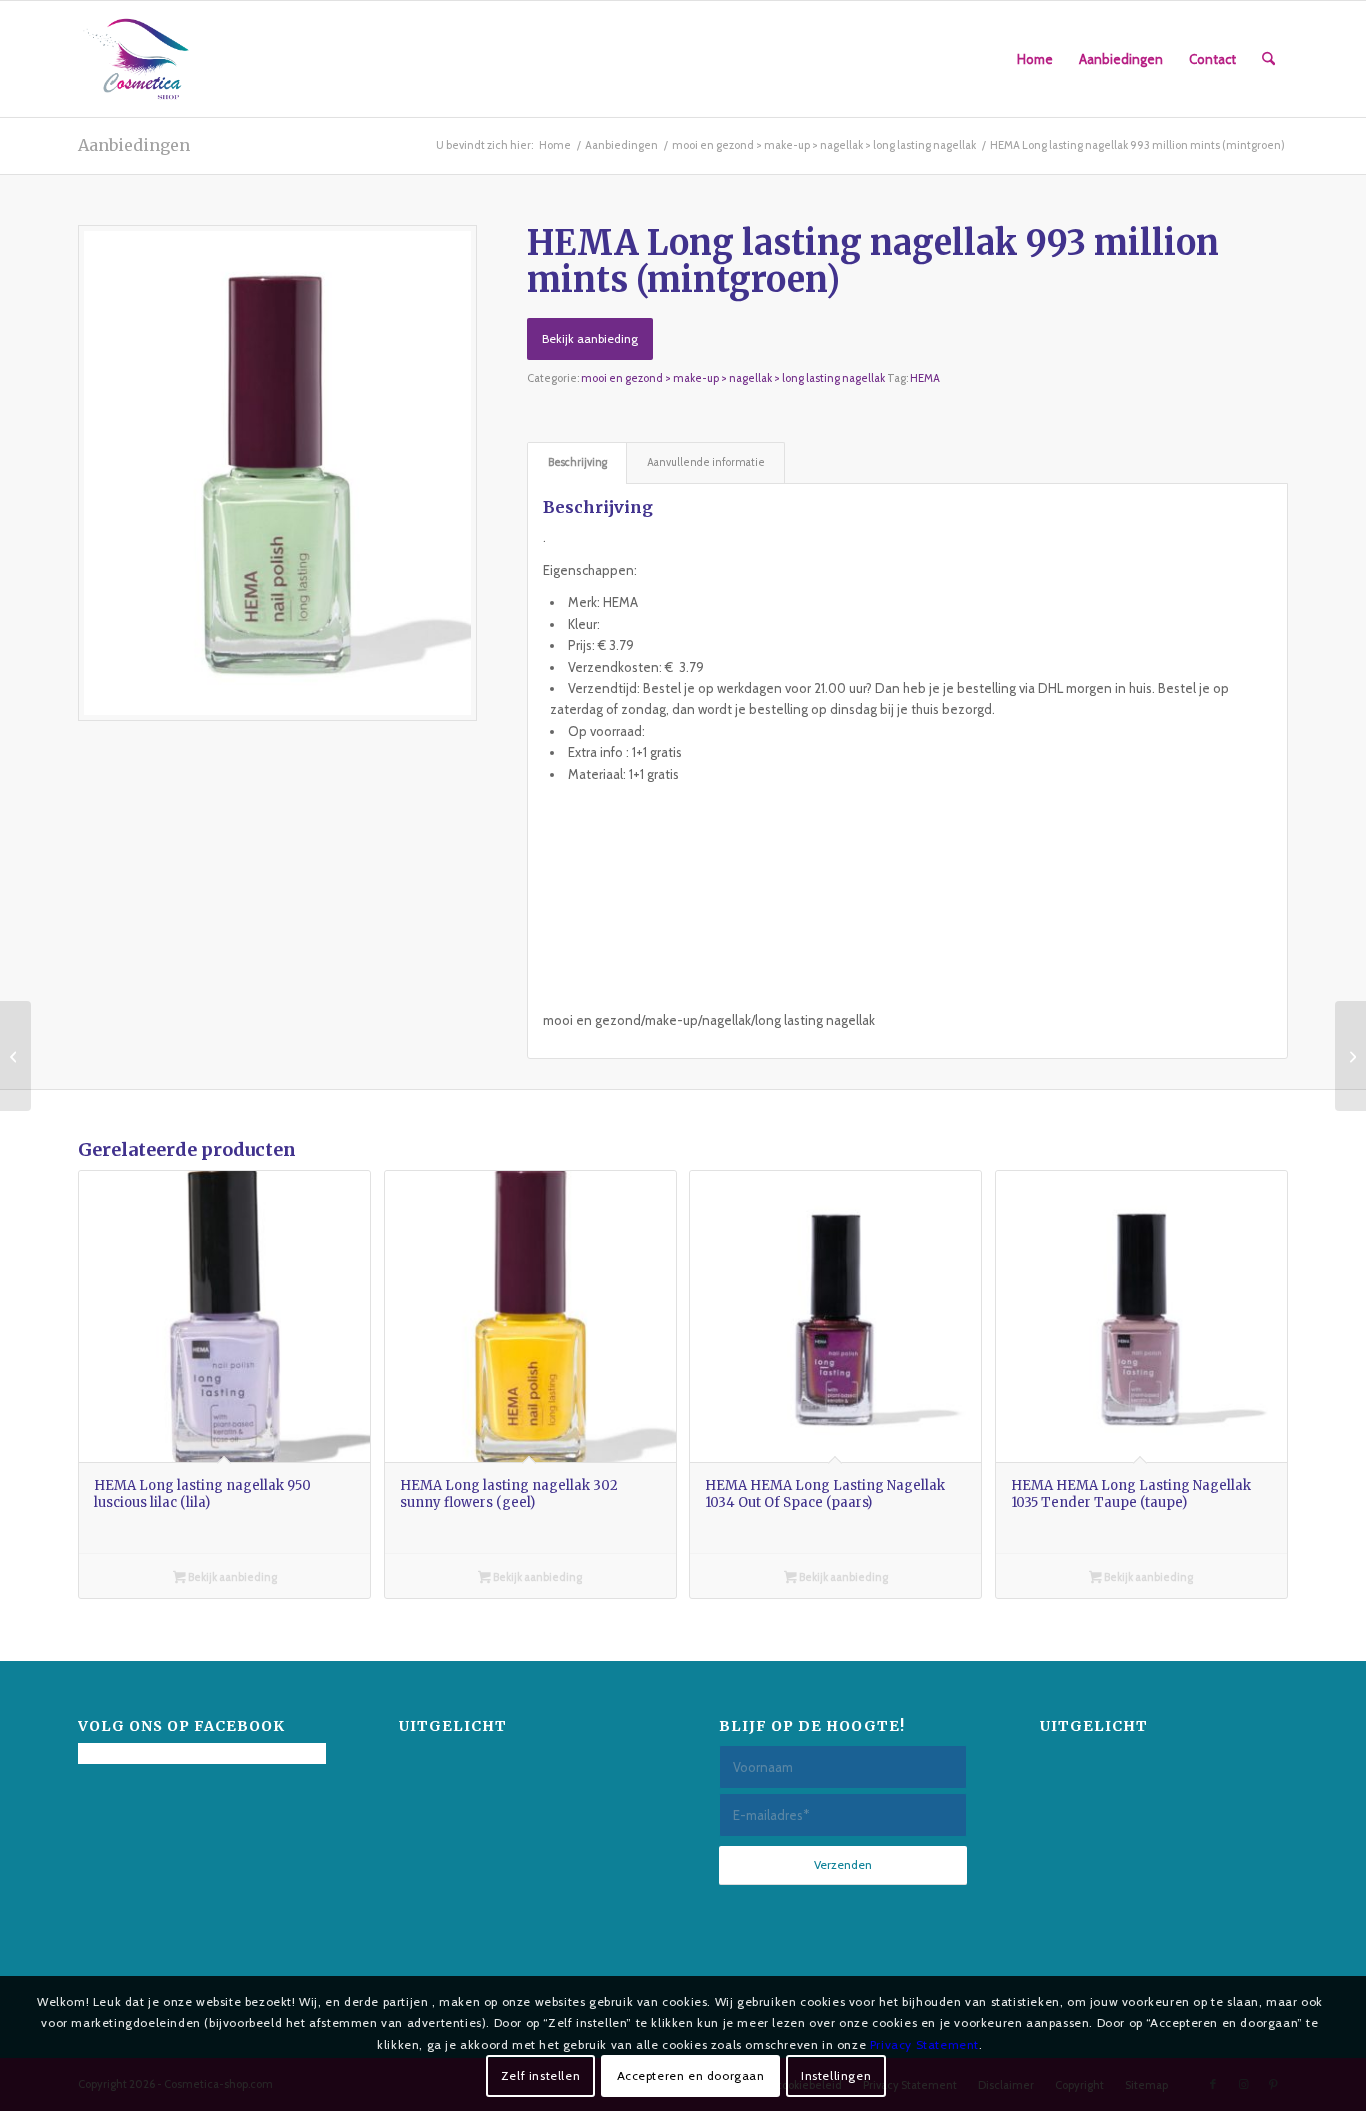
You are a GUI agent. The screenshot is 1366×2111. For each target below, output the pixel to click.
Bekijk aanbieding (590, 338)
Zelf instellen (540, 2075)
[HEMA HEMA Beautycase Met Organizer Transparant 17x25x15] (1350, 1056)
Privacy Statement (924, 2043)
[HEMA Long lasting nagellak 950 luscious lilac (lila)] (15, 1056)
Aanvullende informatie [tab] (706, 462)
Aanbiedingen (134, 145)
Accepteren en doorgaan (691, 2075)
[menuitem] (1035, 59)
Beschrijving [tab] (577, 462)
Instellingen (836, 2075)
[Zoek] (1268, 59)
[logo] (136, 59)
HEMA (925, 378)
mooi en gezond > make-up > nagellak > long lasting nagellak (733, 378)
